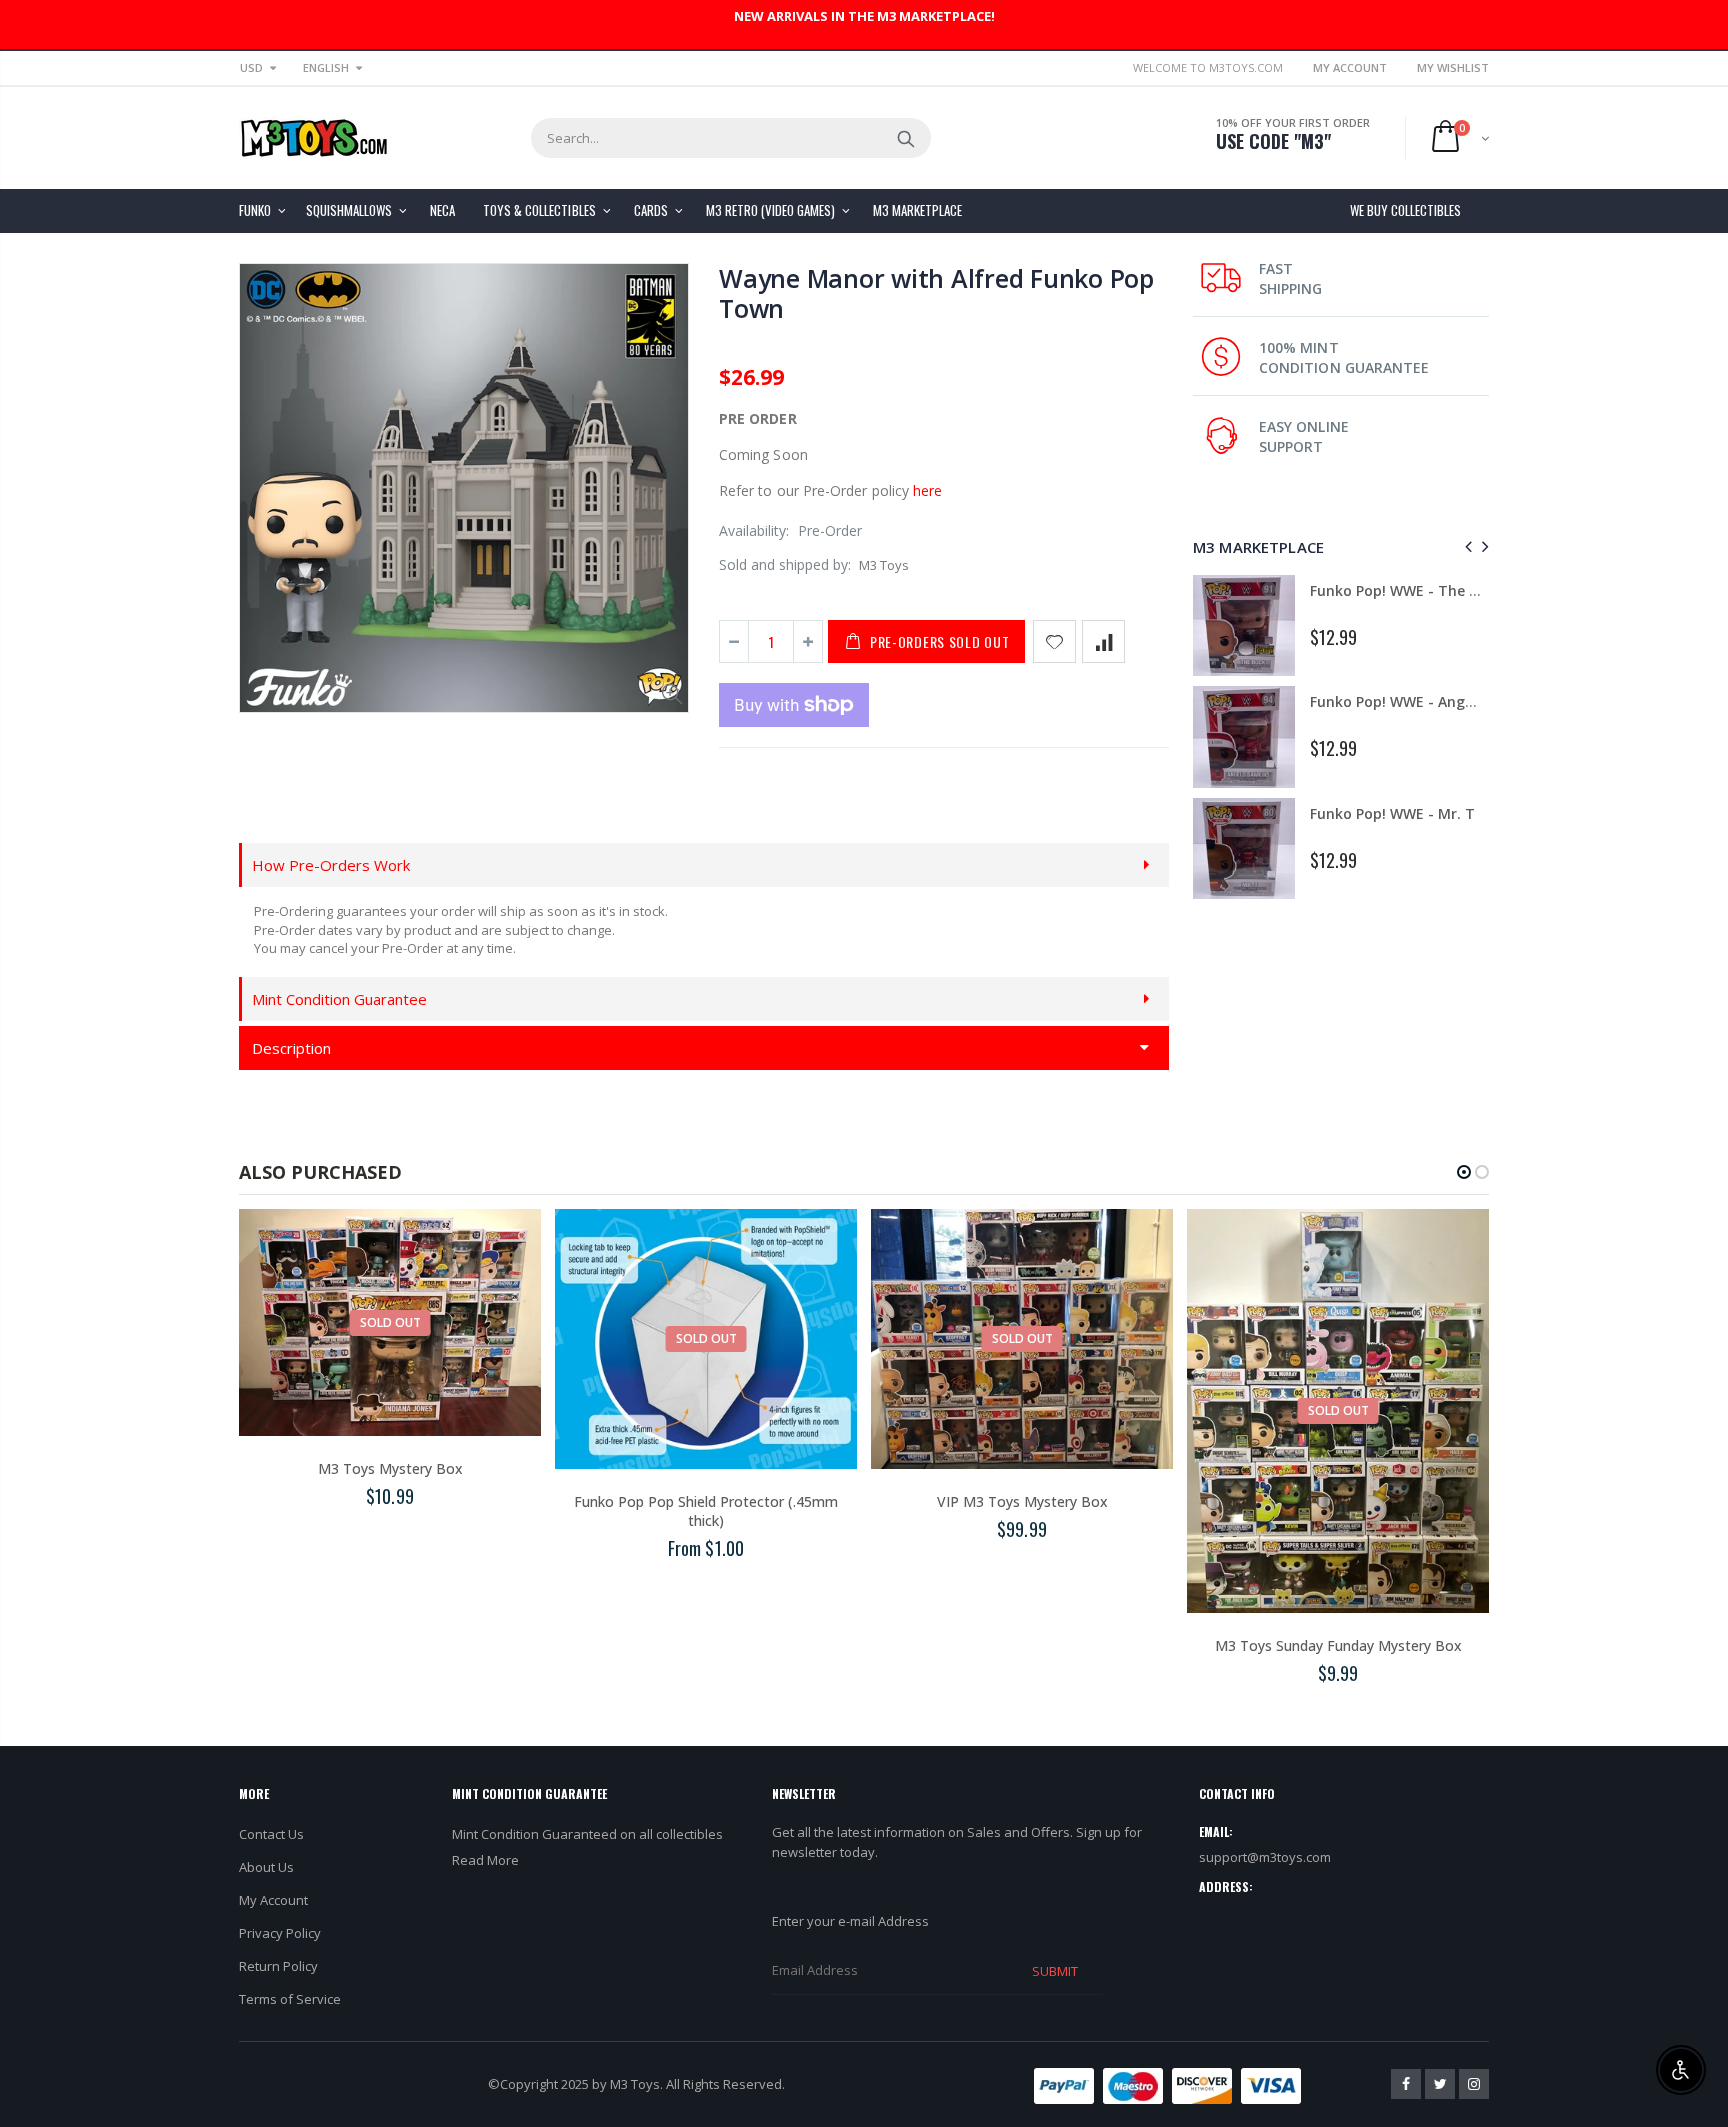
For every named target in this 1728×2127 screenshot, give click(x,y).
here (927, 490)
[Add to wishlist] (1054, 641)
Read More (485, 1860)
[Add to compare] (1103, 641)
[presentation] (1465, 546)
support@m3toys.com (1265, 1857)
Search (905, 138)
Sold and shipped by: (785, 564)
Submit (1055, 1971)
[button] (1464, 1172)
